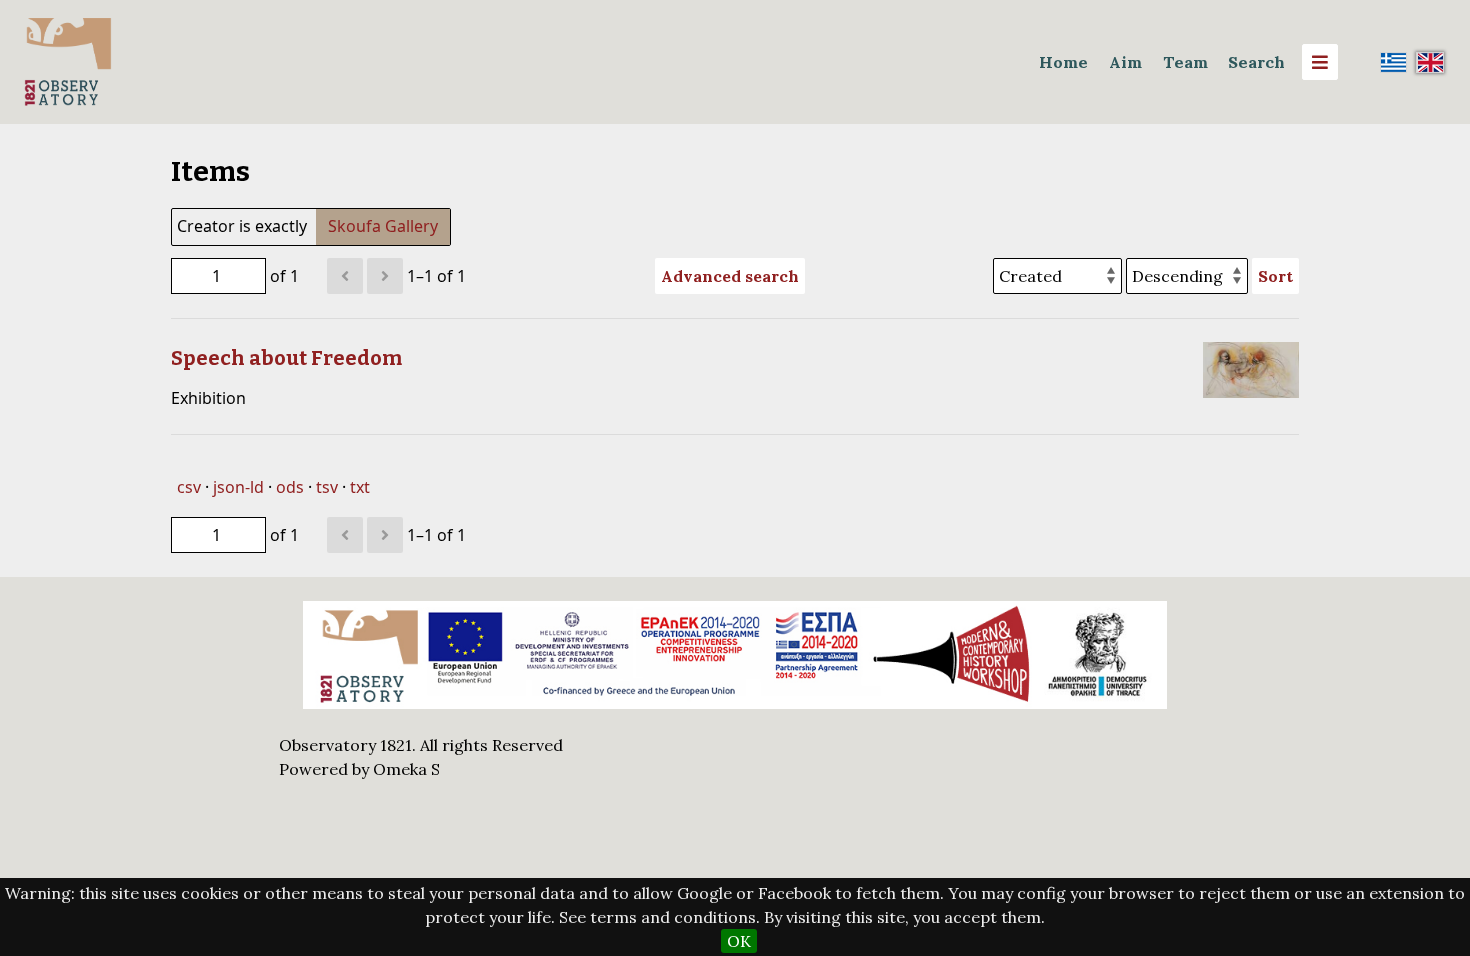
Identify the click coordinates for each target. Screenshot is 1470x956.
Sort (1275, 276)
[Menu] (1320, 62)
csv (189, 487)
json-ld (238, 487)
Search (1256, 62)
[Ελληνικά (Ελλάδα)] (1394, 62)
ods (290, 487)
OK (739, 941)
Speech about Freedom (286, 358)
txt (360, 487)
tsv (327, 487)
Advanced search (730, 276)
